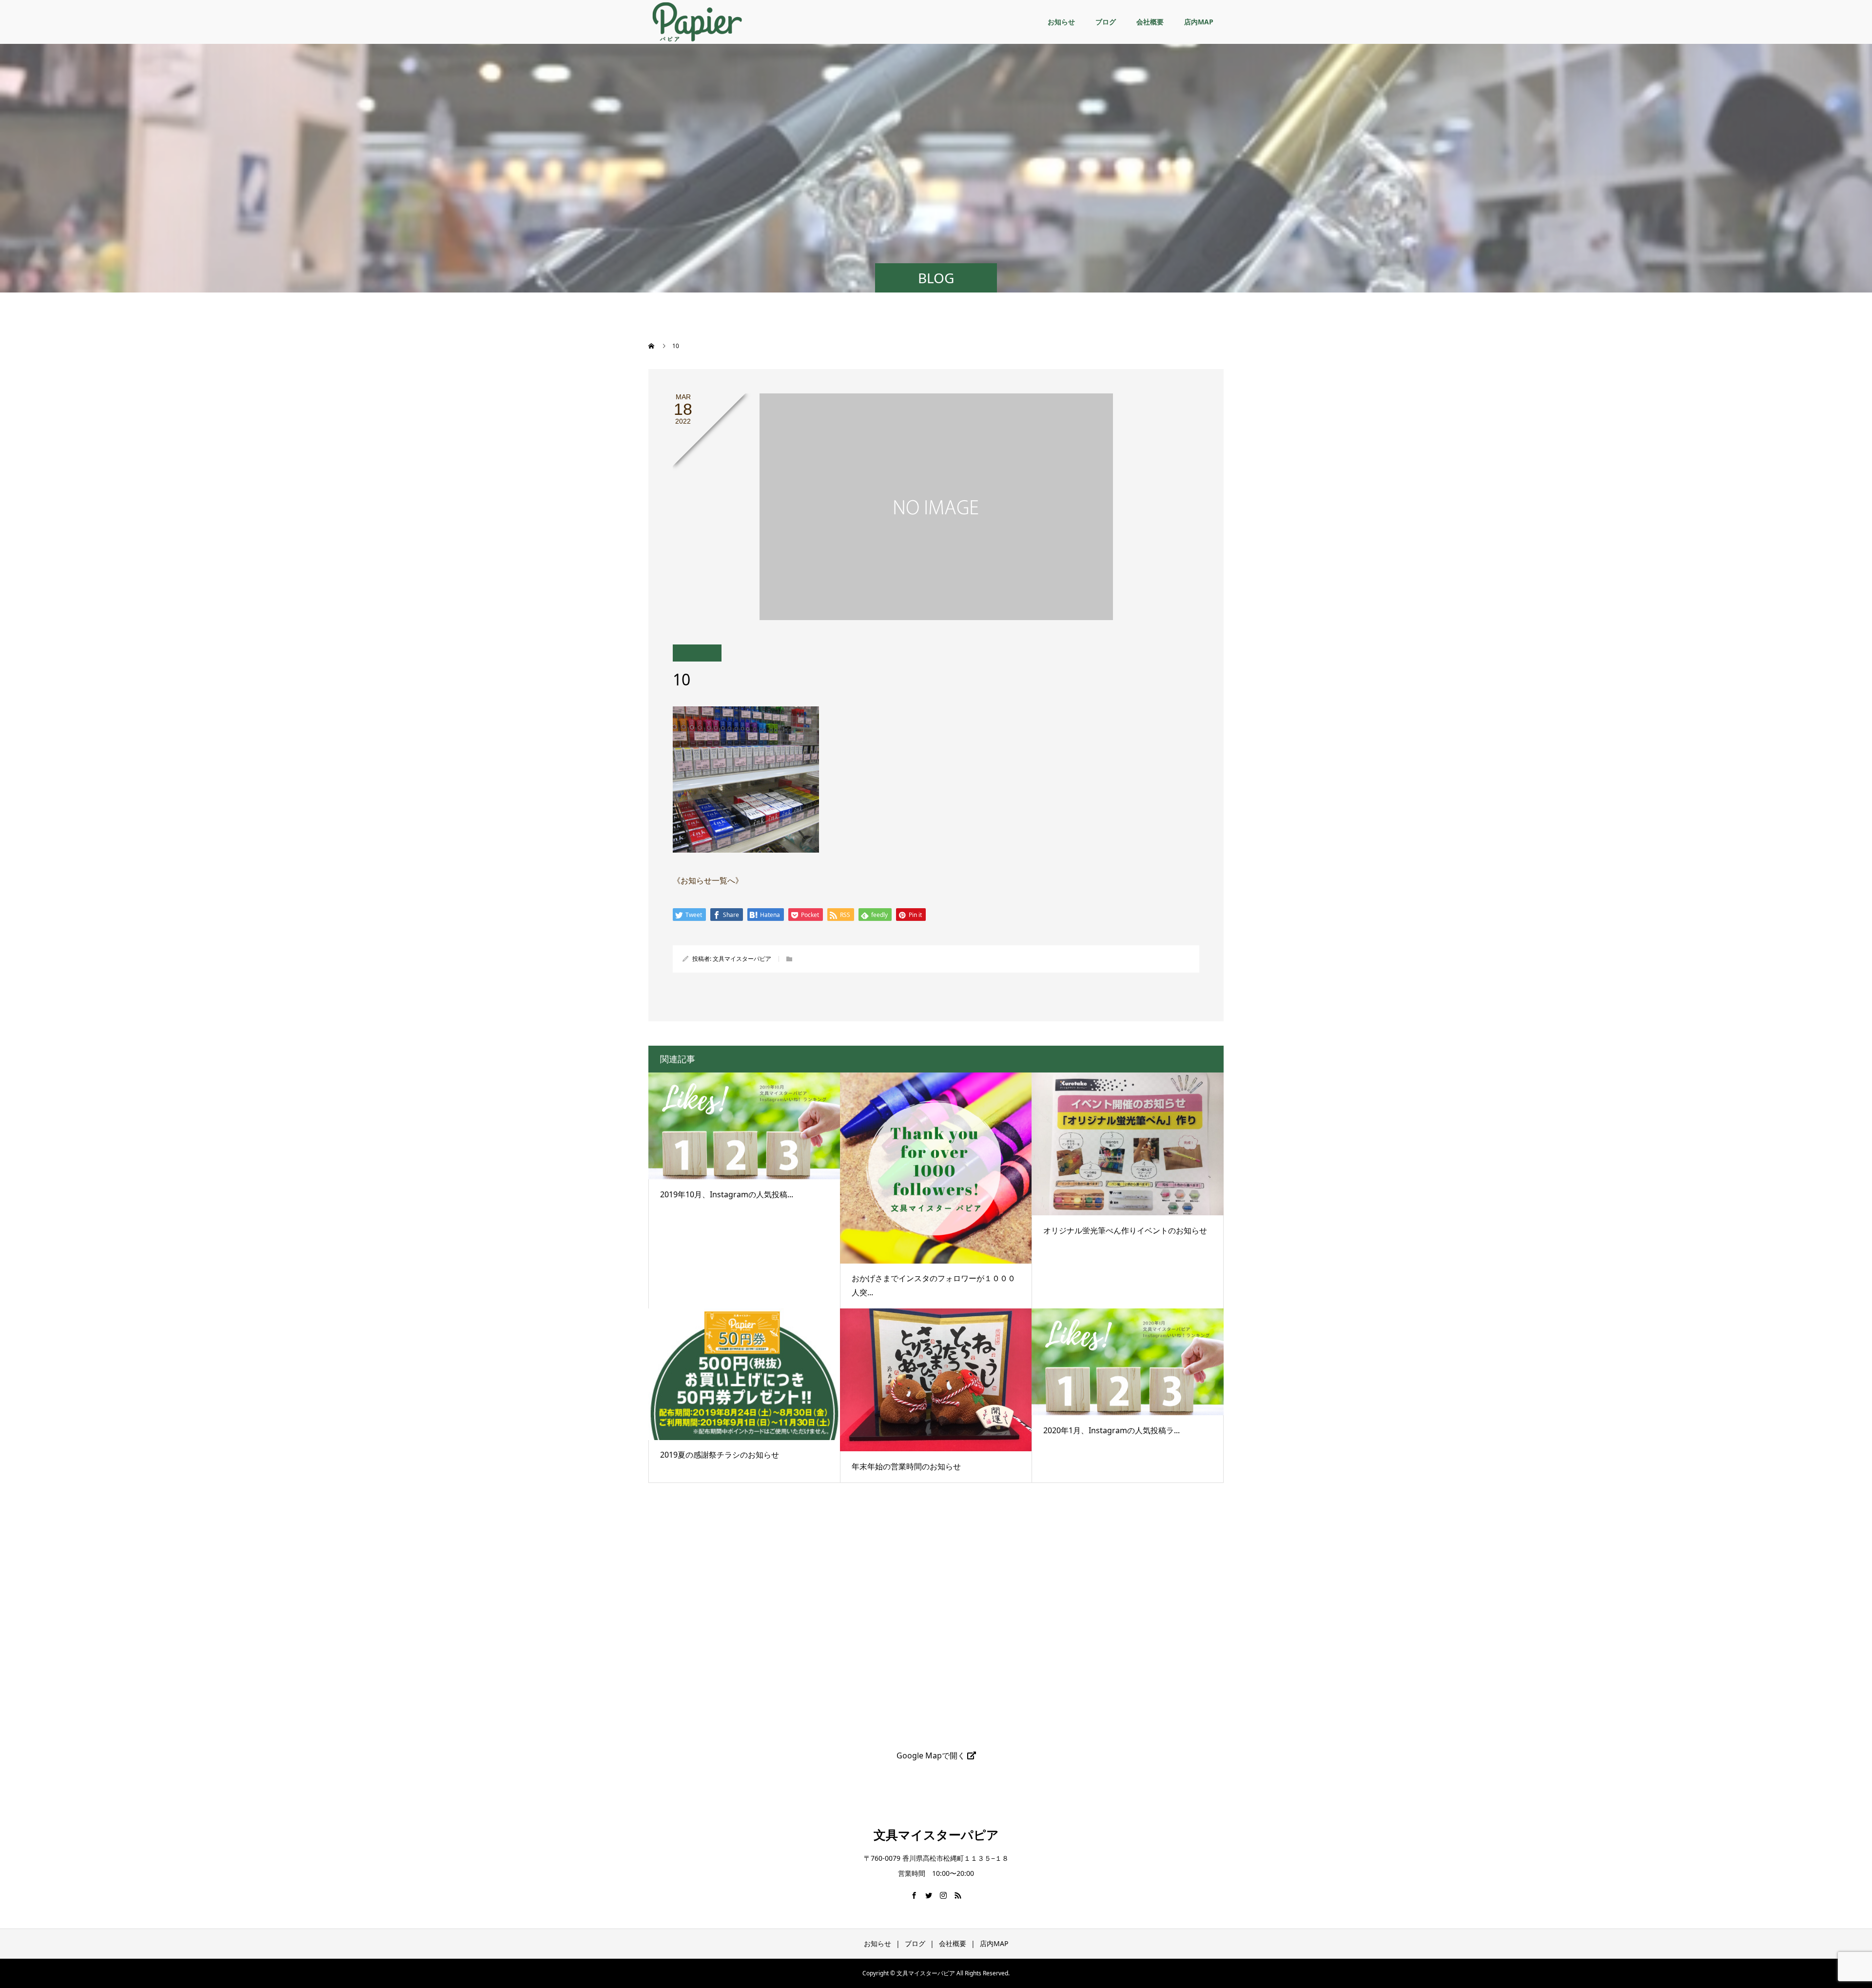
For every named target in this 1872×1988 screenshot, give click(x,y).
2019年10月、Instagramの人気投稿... (727, 1194)
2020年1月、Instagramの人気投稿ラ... (1111, 1430)
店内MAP (1199, 22)
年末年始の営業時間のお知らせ (906, 1466)
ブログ (1106, 22)
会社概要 (1150, 22)
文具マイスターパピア (742, 959)
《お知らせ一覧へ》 (708, 880)
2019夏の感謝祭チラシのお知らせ (720, 1455)
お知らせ (1061, 22)
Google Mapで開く (932, 1755)
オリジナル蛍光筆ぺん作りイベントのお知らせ (1125, 1230)
